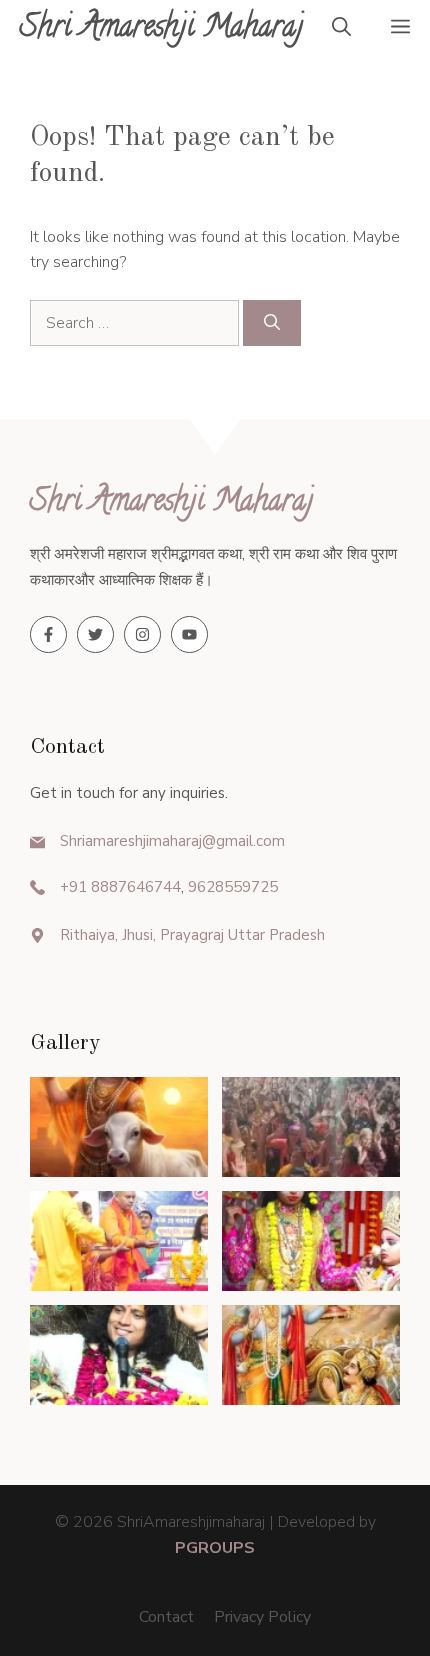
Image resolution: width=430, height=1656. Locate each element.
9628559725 (233, 887)
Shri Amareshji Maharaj (162, 29)
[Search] (272, 323)
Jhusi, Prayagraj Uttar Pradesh (221, 935)
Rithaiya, (89, 935)
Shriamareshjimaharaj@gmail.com (172, 841)
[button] (341, 30)
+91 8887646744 (120, 887)
